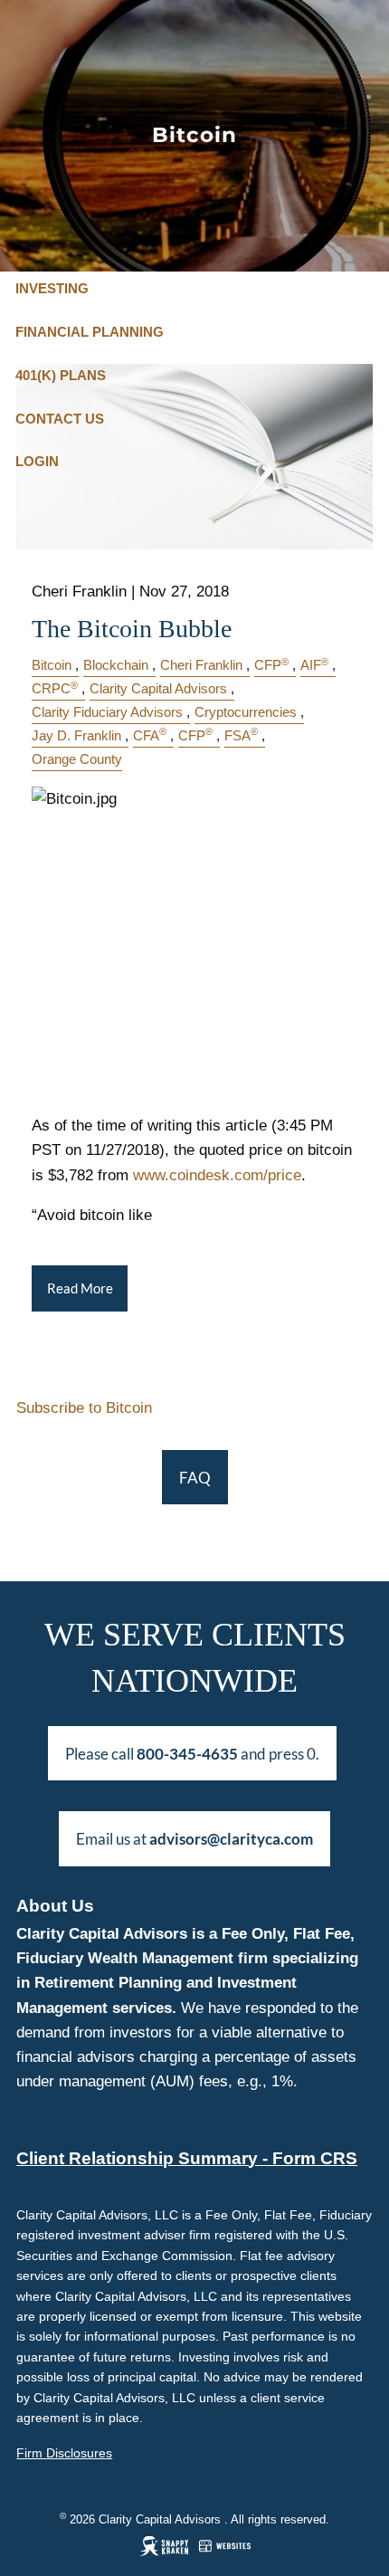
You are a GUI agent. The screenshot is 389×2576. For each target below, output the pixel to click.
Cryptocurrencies (246, 712)
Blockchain (116, 665)
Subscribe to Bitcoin (84, 1408)
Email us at (194, 1839)
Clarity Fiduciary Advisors (107, 712)
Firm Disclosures (64, 2453)
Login (37, 461)
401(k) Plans (61, 375)
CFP (271, 665)
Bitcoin (52, 665)
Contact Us (60, 419)
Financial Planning (90, 332)
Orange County (77, 759)
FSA (241, 735)
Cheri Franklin (201, 665)
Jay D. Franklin (76, 735)
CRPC (55, 688)
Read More (80, 1288)
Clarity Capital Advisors (158, 688)
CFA (150, 735)
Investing (52, 288)
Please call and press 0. (192, 1754)
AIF (314, 665)
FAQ (195, 1478)
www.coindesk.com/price (217, 1175)
